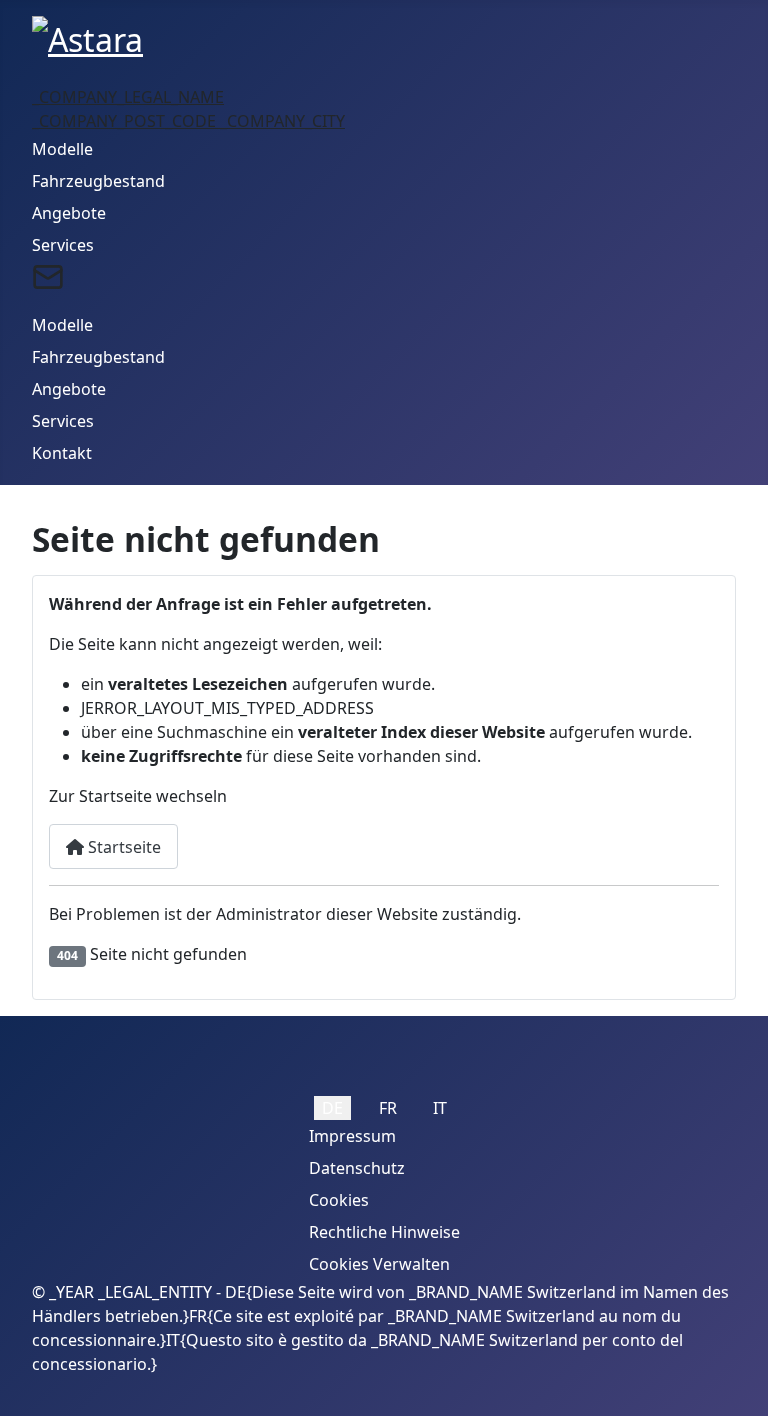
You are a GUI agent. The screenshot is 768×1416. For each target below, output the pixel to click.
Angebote (69, 213)
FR (388, 1108)
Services (63, 245)
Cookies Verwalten (379, 1264)
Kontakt (62, 453)
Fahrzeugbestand (98, 181)
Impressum (352, 1136)
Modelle (62, 149)
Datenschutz (357, 1168)
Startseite (122, 847)
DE (332, 1108)
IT (440, 1108)
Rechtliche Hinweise (384, 1232)
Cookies (339, 1200)
